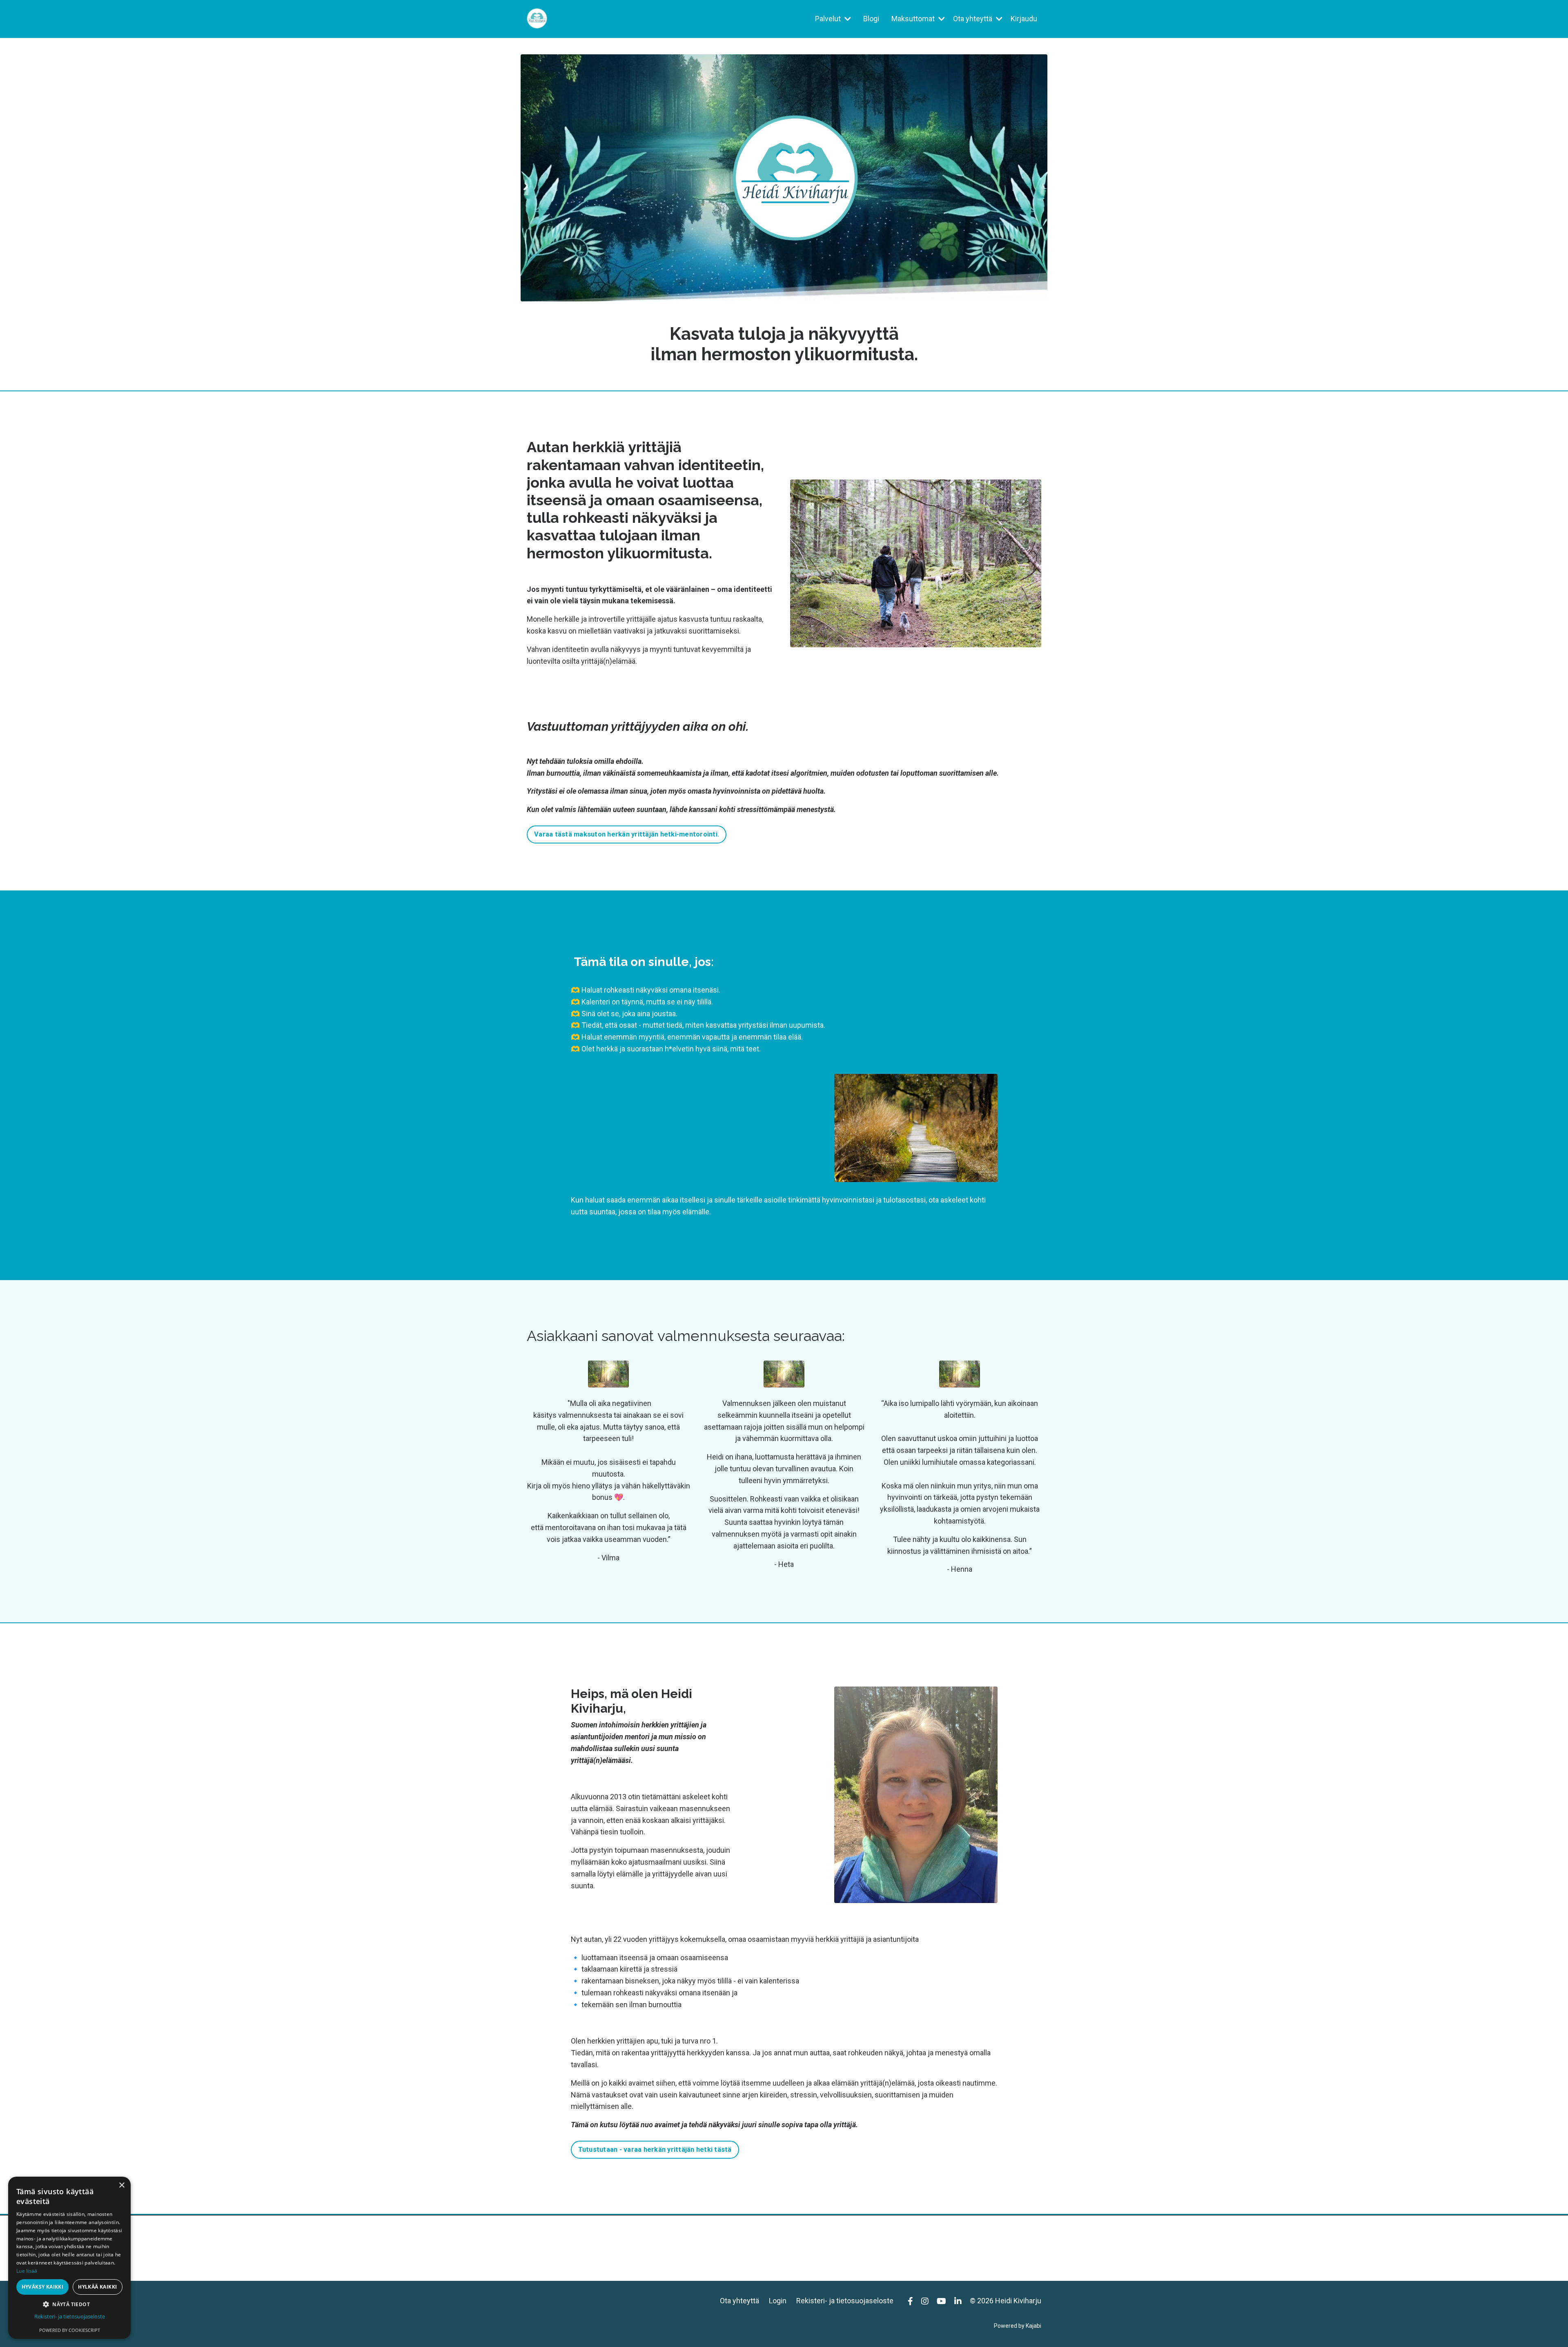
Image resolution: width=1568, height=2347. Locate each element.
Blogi (871, 19)
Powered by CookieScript (70, 2330)
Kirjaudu (1024, 19)
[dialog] (69, 2258)
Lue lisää (27, 2271)
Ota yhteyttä (739, 2301)
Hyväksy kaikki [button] (43, 2287)
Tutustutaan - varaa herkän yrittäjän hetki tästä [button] (655, 2150)
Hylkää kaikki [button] (97, 2287)
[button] (69, 2304)
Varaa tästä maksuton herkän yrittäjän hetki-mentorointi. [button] (627, 834)
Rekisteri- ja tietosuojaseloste (845, 2301)
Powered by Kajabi (1018, 2326)
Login (778, 2301)
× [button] (121, 2185)
